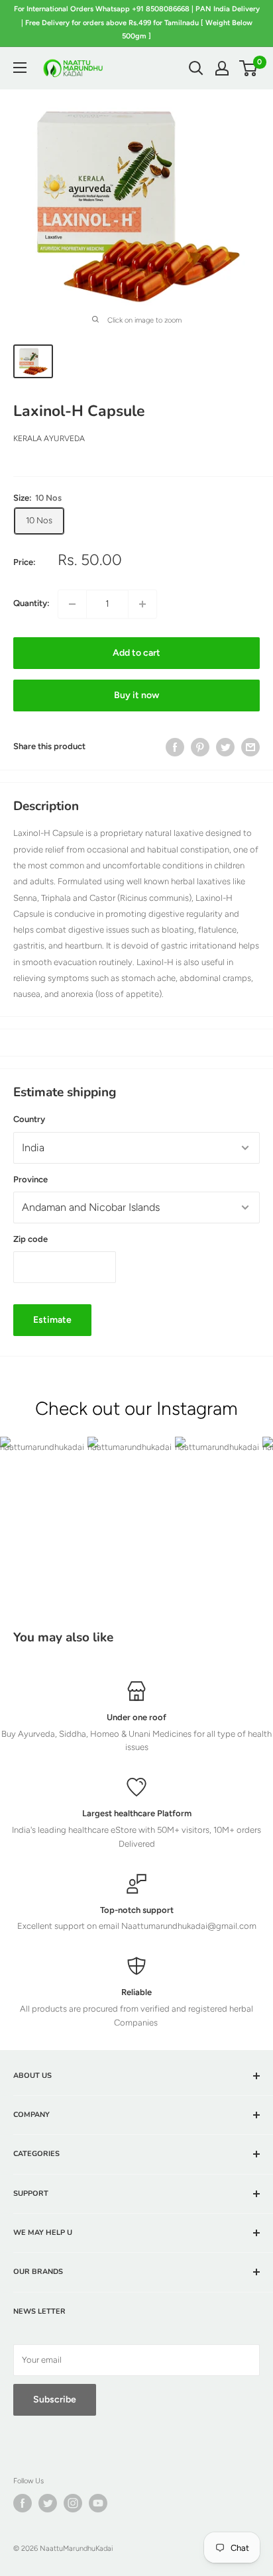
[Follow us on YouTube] (98, 2503)
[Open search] (196, 68)
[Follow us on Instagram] (73, 2503)
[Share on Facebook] (175, 747)
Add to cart (136, 653)
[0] (249, 68)
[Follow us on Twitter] (48, 2503)
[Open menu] (20, 68)
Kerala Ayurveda (49, 438)
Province (30, 1179)
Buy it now (136, 695)
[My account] (222, 68)
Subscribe (55, 2399)
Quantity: (31, 603)
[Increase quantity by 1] (142, 604)
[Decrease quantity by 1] (72, 604)
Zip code (30, 1239)
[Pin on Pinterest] (200, 747)
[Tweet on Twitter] (225, 747)
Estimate (52, 1320)
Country (29, 1119)
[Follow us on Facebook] (23, 2503)
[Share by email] (250, 747)
